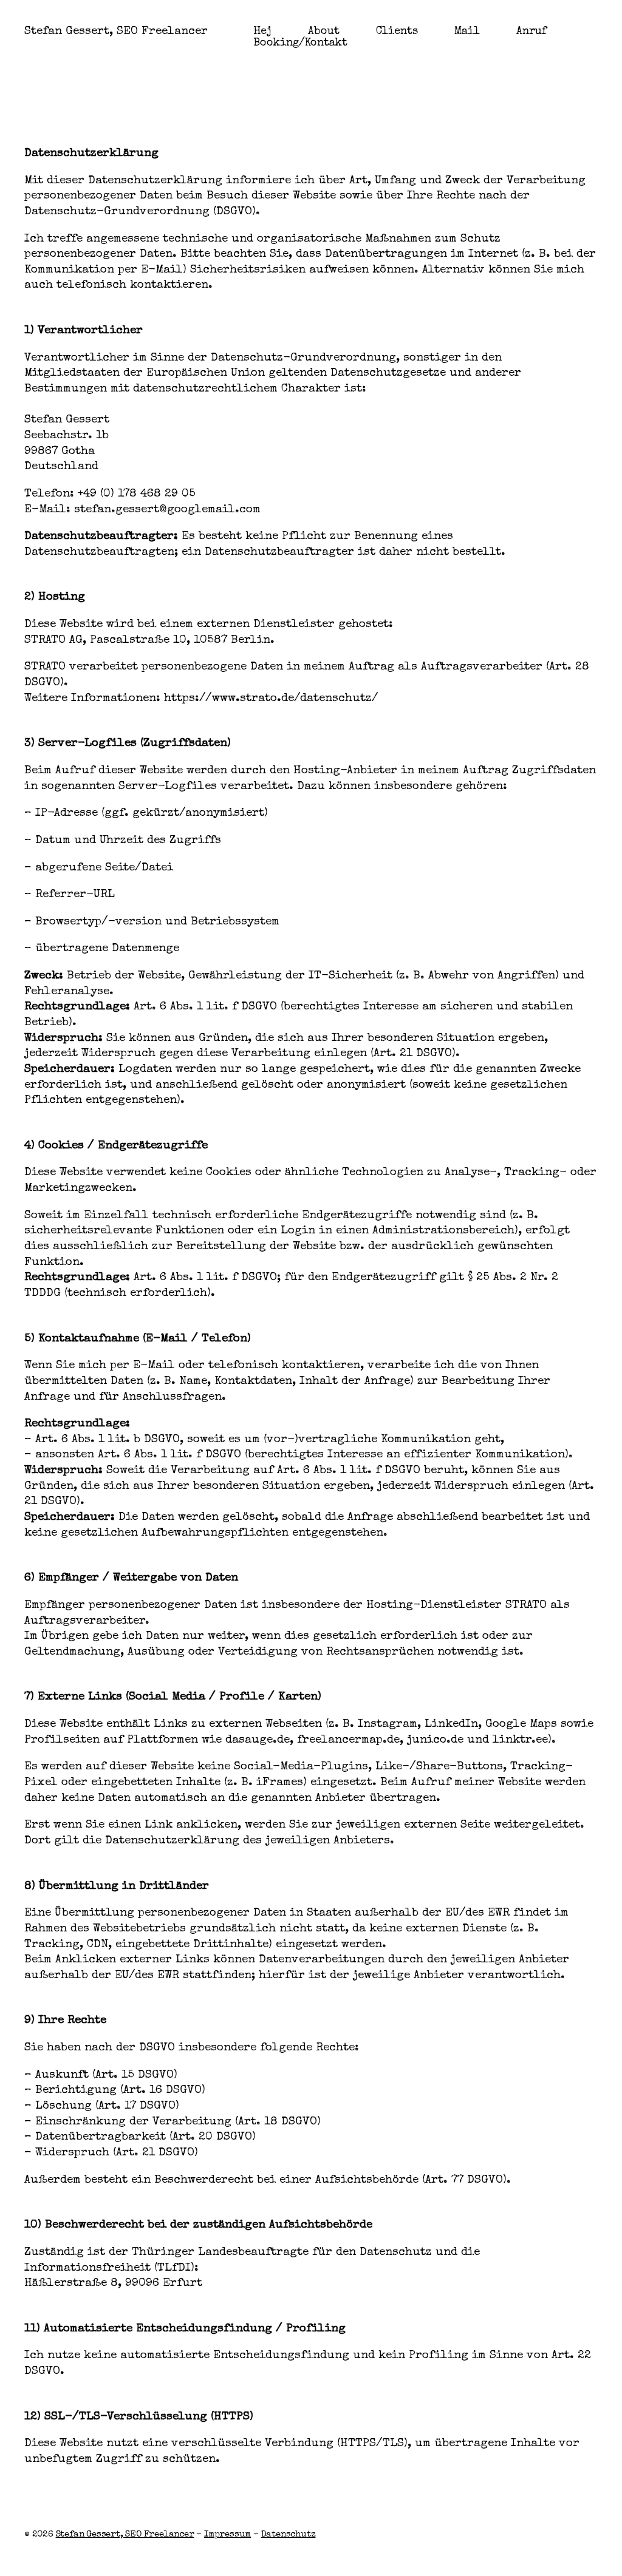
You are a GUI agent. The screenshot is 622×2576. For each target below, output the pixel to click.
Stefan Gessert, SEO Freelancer (116, 32)
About (324, 32)
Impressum (227, 2534)
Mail (467, 32)
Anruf (531, 32)
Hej (262, 32)
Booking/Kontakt (300, 43)
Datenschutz (289, 2534)
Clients (397, 32)
